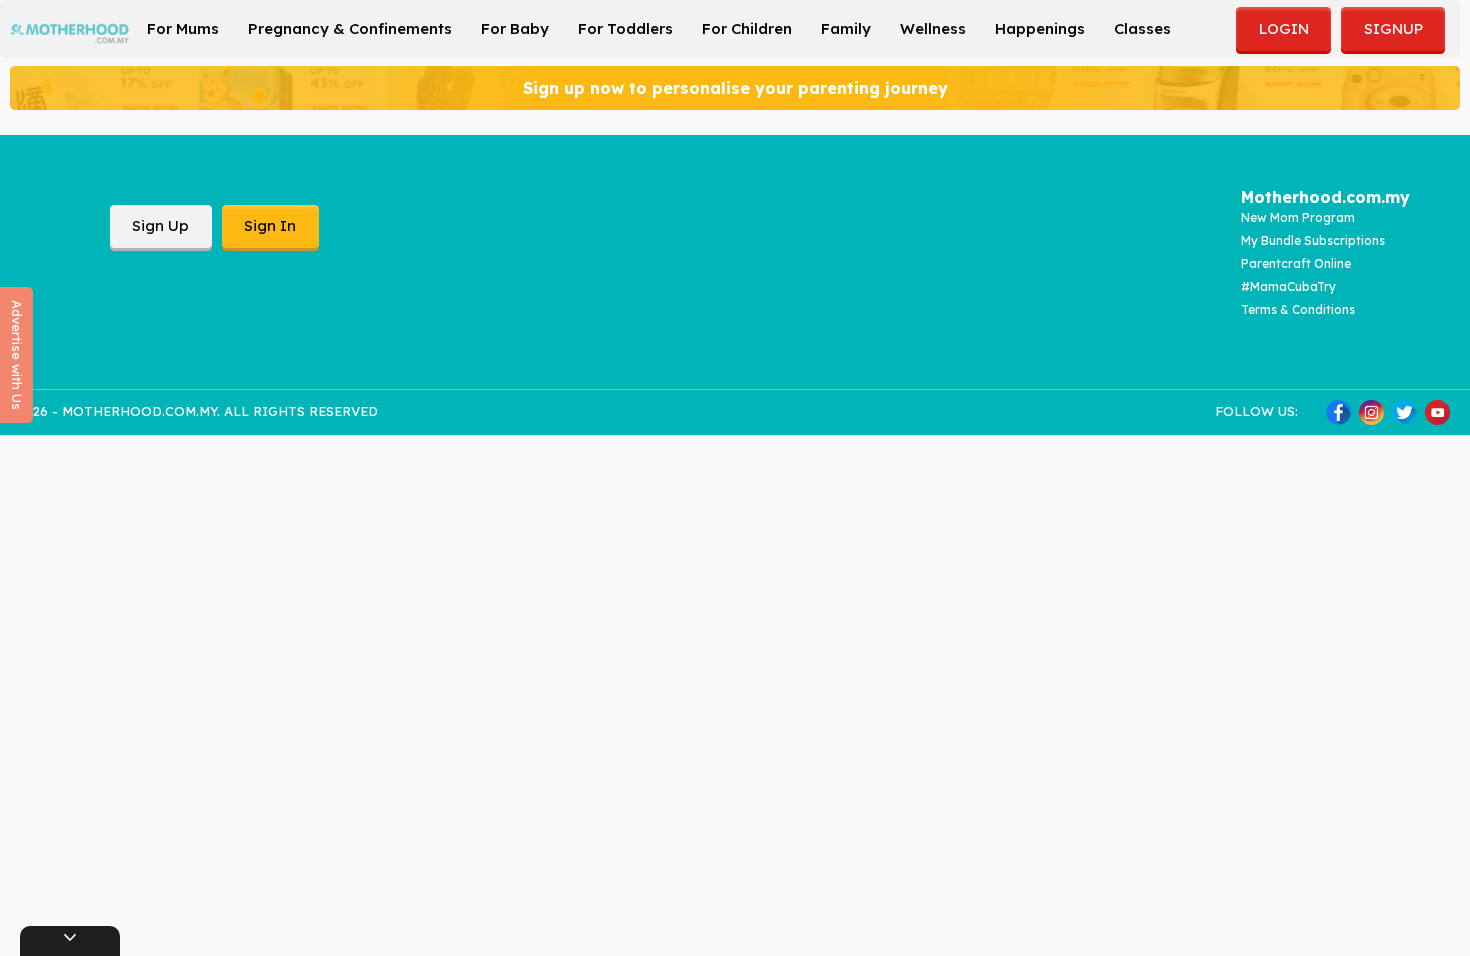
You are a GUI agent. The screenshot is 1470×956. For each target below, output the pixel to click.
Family (846, 28)
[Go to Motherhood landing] (70, 27)
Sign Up (160, 225)
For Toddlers (625, 28)
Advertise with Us (17, 355)
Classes (1142, 28)
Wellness (933, 28)
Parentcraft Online (1296, 263)
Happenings (1040, 28)
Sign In (270, 225)
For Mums (183, 28)
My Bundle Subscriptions (1313, 240)
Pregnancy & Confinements (350, 28)
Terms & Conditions (1298, 309)
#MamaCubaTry (1288, 286)
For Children (747, 28)
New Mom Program (1298, 217)
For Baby (515, 28)
